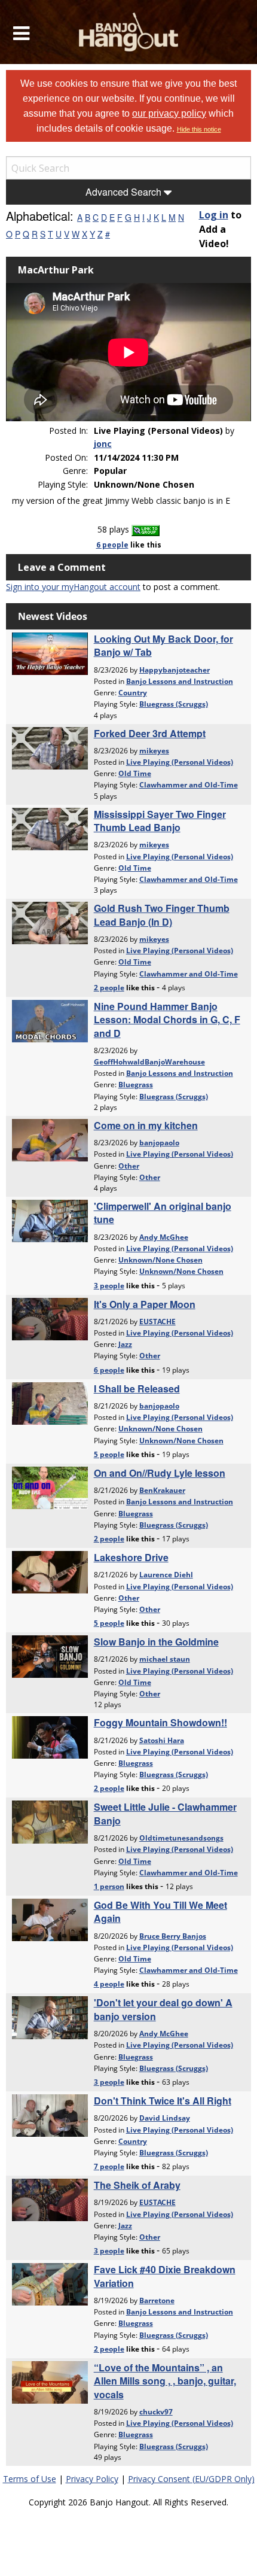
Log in (214, 215)
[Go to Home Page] (129, 32)
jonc (103, 444)
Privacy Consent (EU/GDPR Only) (191, 2479)
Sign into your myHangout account (73, 587)
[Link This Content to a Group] (146, 529)
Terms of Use (30, 2479)
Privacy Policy (92, 2479)
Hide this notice (199, 129)
